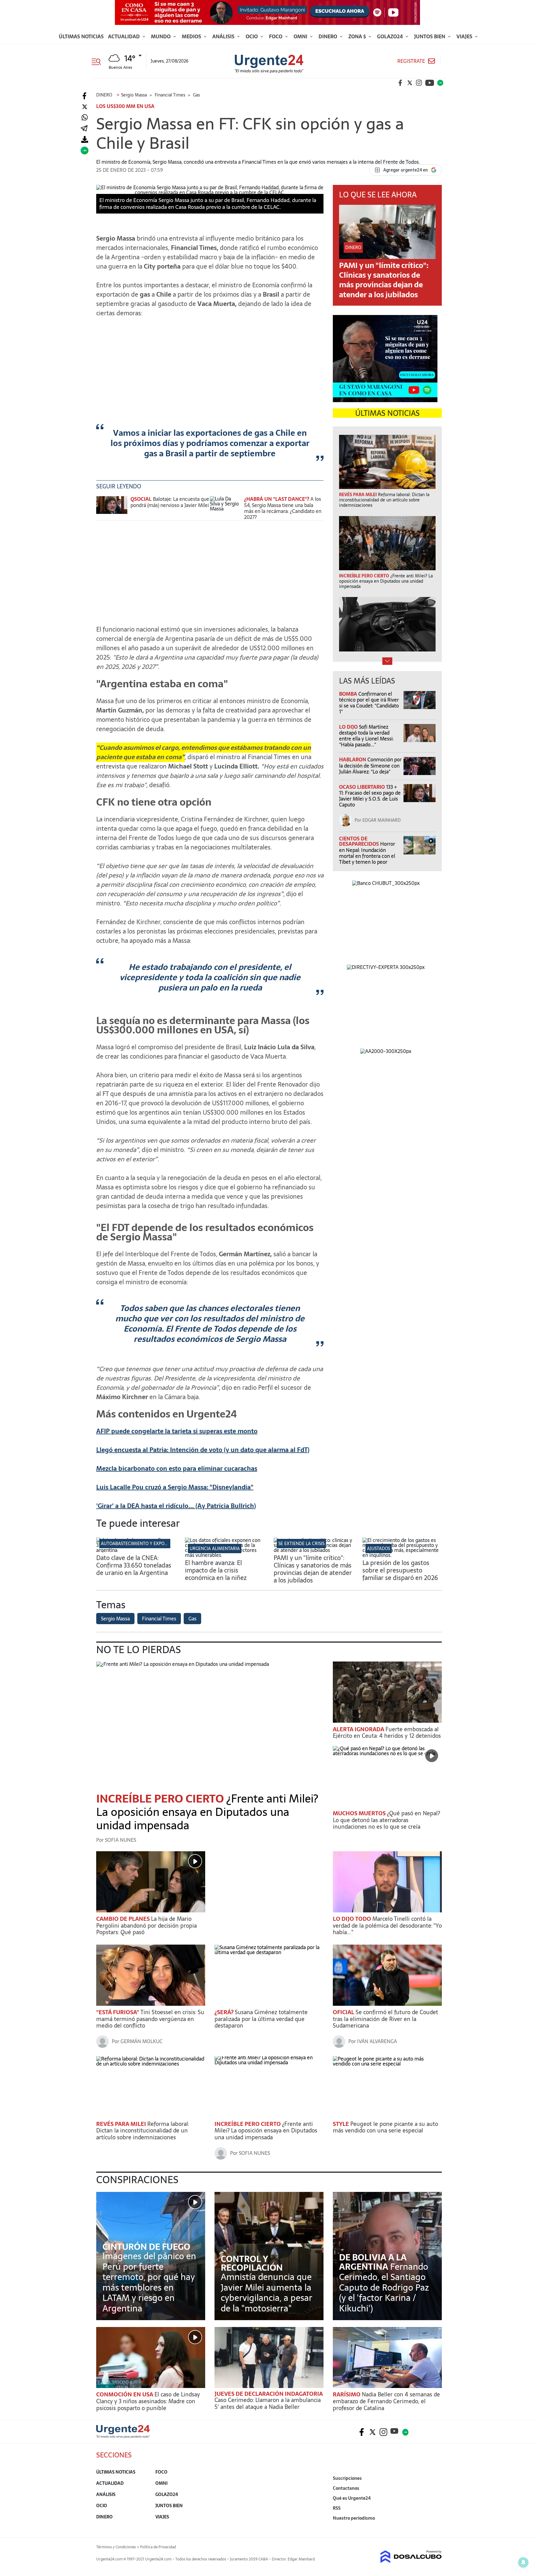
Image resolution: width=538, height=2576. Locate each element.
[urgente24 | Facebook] (400, 83)
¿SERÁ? (225, 2012)
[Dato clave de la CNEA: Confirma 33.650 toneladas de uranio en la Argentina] (136, 1550)
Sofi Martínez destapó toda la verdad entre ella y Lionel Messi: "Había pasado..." (366, 736)
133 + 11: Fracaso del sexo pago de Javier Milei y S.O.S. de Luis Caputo (370, 796)
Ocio (252, 36)
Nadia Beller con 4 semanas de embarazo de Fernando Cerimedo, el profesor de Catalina (386, 2401)
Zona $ (358, 36)
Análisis (224, 36)
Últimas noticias (81, 36)
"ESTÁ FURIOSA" (118, 2012)
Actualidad (125, 36)
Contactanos (346, 2488)
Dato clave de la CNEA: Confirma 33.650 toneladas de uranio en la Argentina (134, 1565)
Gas (192, 1619)
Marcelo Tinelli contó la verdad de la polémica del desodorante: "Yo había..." (387, 1925)
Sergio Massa (115, 1619)
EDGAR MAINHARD (382, 820)
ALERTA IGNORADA (359, 1729)
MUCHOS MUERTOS (360, 1813)
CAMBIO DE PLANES (124, 1919)
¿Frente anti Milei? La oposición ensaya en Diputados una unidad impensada (207, 1812)
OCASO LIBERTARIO (363, 787)
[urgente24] (123, 2436)
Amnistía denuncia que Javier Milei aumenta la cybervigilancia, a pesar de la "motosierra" (267, 2293)
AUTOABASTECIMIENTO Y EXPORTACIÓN (142, 1544)
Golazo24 (391, 36)
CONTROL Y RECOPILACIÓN (252, 2263)
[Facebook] (85, 96)
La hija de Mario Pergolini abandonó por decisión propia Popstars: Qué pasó (146, 1925)
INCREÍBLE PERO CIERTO (161, 1799)
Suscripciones (347, 2478)
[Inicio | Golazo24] (440, 83)
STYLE (342, 2124)
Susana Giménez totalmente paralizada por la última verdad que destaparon (261, 2019)
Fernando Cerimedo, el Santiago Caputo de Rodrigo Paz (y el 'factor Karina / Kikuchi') (384, 2287)
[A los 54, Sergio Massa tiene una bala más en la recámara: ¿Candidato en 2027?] (225, 508)
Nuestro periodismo (354, 2518)
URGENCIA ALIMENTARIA (215, 1549)
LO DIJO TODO (353, 1919)
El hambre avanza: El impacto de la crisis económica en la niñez (216, 1570)
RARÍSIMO (347, 2394)
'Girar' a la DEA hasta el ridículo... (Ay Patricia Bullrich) (176, 1506)
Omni (301, 36)
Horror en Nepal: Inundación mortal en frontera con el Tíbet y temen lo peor (367, 853)
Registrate (411, 61)
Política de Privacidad (158, 2547)
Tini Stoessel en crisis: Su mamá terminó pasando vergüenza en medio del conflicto (150, 2019)
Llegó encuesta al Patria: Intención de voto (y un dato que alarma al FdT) (203, 1450)
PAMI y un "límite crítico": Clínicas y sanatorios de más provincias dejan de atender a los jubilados (384, 280)
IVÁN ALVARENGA (377, 2041)
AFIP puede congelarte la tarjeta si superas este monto (177, 1431)
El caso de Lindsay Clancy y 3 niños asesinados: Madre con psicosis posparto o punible (148, 2401)
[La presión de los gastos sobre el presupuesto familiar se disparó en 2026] (402, 1555)
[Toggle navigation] (99, 61)
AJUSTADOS (379, 1549)
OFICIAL (344, 2012)
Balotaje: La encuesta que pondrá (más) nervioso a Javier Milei (170, 502)
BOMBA (349, 694)
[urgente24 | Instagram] (419, 83)
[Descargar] (85, 140)
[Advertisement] (210, 366)
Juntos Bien (430, 36)
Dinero (328, 36)
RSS (337, 2508)
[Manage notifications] (523, 2562)
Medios (192, 36)
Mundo (161, 36)
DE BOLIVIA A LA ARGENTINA (373, 2262)
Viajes (465, 36)
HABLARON (353, 759)
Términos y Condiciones (116, 2547)
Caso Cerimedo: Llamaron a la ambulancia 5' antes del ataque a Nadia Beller (268, 2403)
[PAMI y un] (313, 1550)
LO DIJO (349, 727)
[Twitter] (85, 107)
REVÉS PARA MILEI (122, 2124)
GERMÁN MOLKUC (142, 2041)
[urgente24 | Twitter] (410, 83)
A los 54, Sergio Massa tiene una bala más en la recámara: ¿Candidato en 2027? (283, 508)
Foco (276, 36)
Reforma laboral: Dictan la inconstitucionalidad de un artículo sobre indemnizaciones (143, 2131)
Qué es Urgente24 (352, 2498)
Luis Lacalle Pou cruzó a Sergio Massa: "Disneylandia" (175, 1487)
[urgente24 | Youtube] (430, 83)
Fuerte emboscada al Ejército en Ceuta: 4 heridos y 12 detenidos (387, 1733)
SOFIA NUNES (120, 1840)
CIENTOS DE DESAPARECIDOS (360, 841)
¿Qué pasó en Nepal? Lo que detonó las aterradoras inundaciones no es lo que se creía (386, 1820)
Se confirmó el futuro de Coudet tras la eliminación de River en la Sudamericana (385, 2019)
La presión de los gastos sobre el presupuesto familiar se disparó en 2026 (400, 1570)
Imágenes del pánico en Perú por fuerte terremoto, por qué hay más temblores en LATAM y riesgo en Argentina (149, 2282)
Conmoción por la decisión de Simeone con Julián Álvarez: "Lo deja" (370, 765)
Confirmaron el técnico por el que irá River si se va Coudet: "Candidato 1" (369, 703)
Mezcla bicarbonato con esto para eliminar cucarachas (177, 1469)
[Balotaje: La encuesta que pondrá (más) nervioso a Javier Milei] (112, 508)
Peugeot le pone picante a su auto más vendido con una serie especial (385, 2127)
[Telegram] (84, 129)
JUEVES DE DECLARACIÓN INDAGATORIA (269, 2394)
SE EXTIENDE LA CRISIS (301, 1544)
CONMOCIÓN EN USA (125, 2394)
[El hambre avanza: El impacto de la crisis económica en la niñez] (225, 1555)
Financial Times (159, 1619)
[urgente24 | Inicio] (435, 2528)
